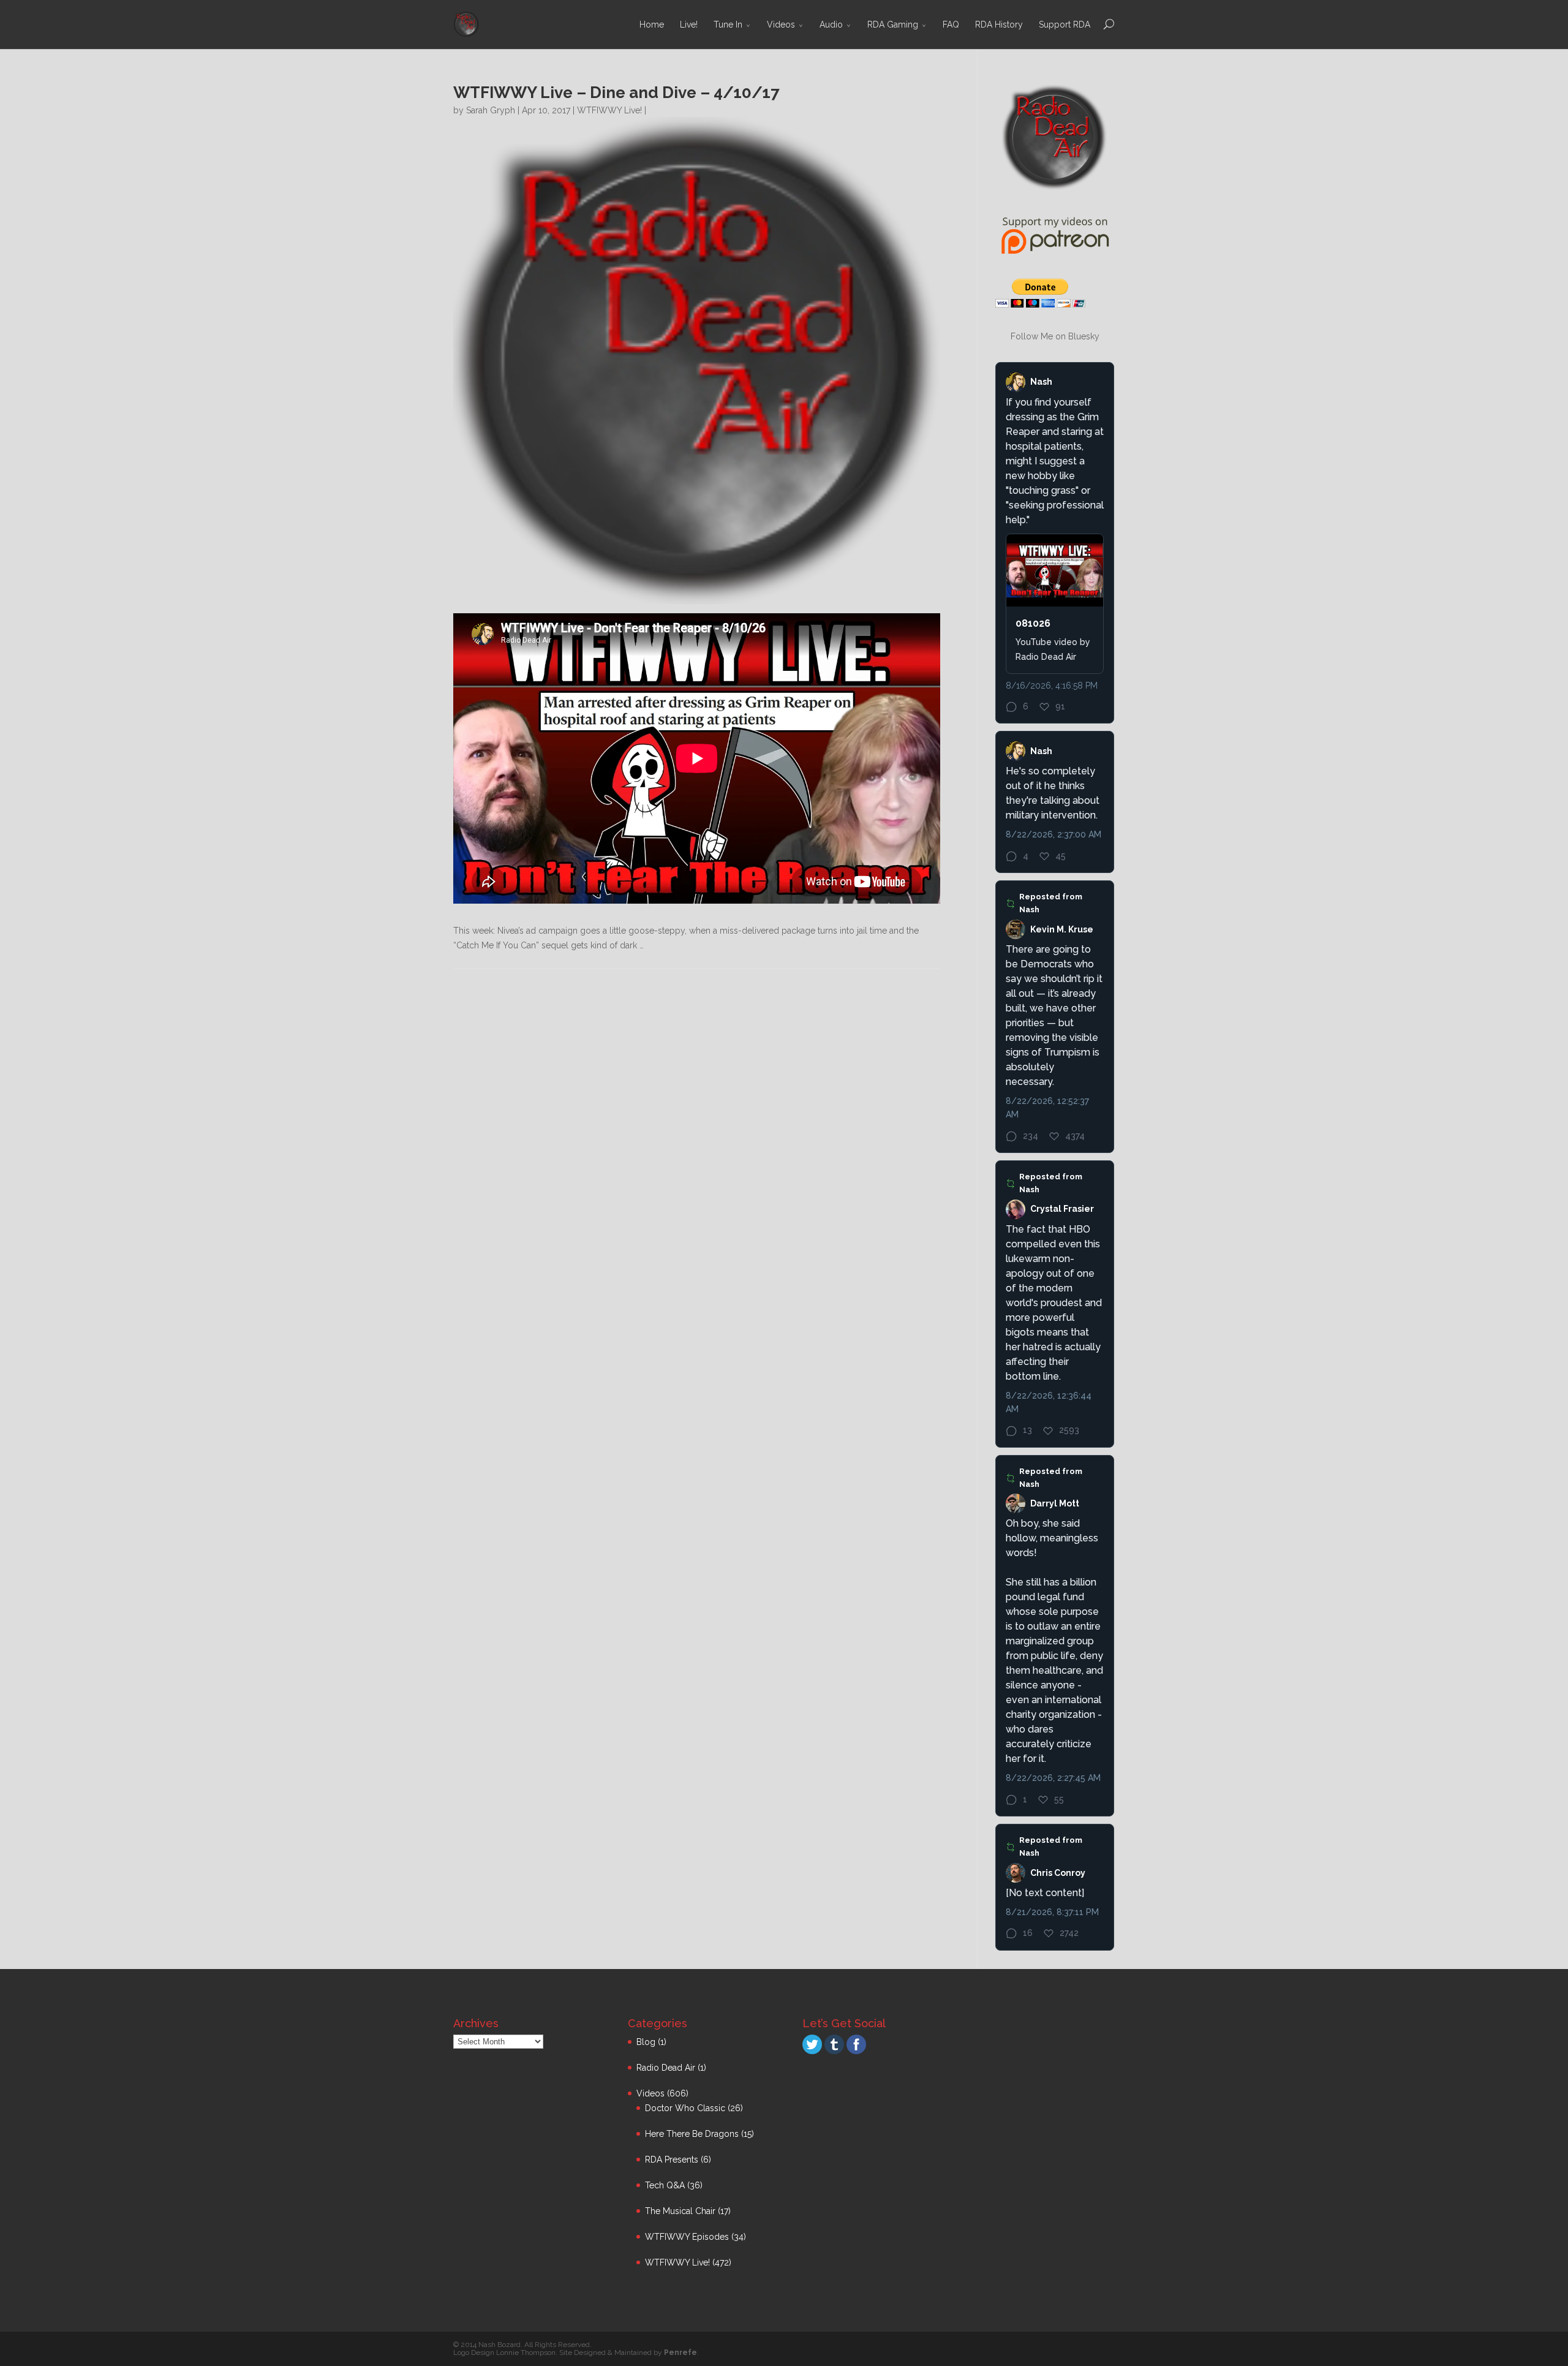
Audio (831, 25)
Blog (646, 2042)
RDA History (999, 25)
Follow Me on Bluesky (1055, 336)
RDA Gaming (893, 25)
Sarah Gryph (491, 110)
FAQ (951, 25)
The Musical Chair (680, 2211)
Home (652, 25)
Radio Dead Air (666, 2068)
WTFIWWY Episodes (687, 2237)
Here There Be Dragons (692, 2134)
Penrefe (680, 2353)
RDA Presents (672, 2160)
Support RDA (1065, 25)
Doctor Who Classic (685, 2108)
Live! (689, 25)
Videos (781, 25)
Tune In (728, 25)
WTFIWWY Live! (609, 110)
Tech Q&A (665, 2185)
